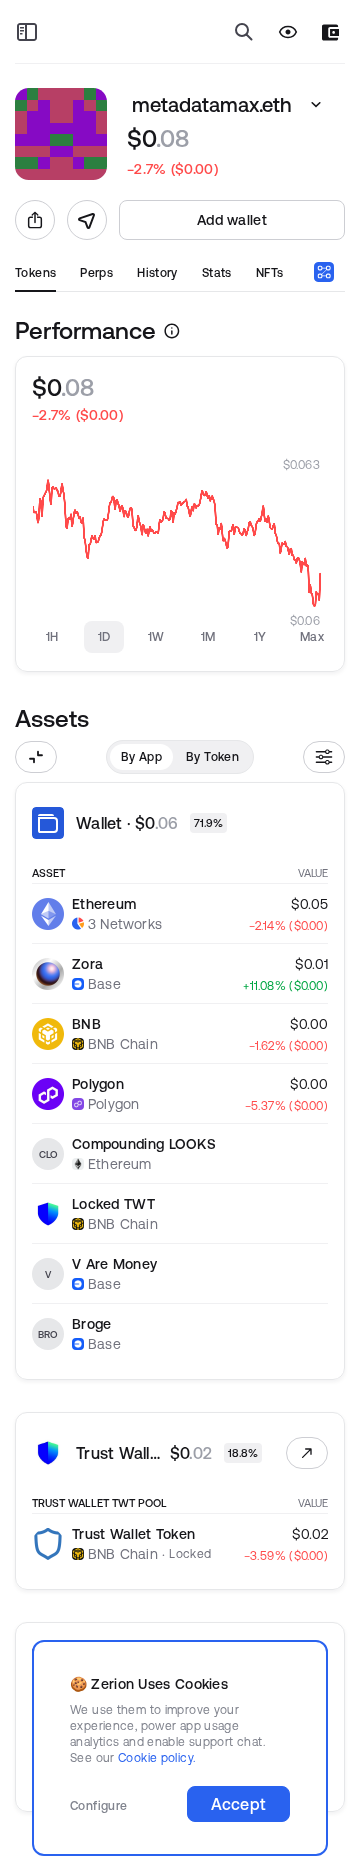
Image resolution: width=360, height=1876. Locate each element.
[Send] (87, 220)
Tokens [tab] (35, 272)
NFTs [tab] (270, 272)
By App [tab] (141, 756)
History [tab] (157, 272)
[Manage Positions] (307, 1453)
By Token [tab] (212, 756)
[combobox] (324, 272)
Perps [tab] (96, 272)
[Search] (244, 32)
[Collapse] (36, 757)
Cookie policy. (156, 1757)
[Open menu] (27, 32)
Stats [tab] (217, 272)
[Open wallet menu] (330, 32)
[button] (316, 105)
